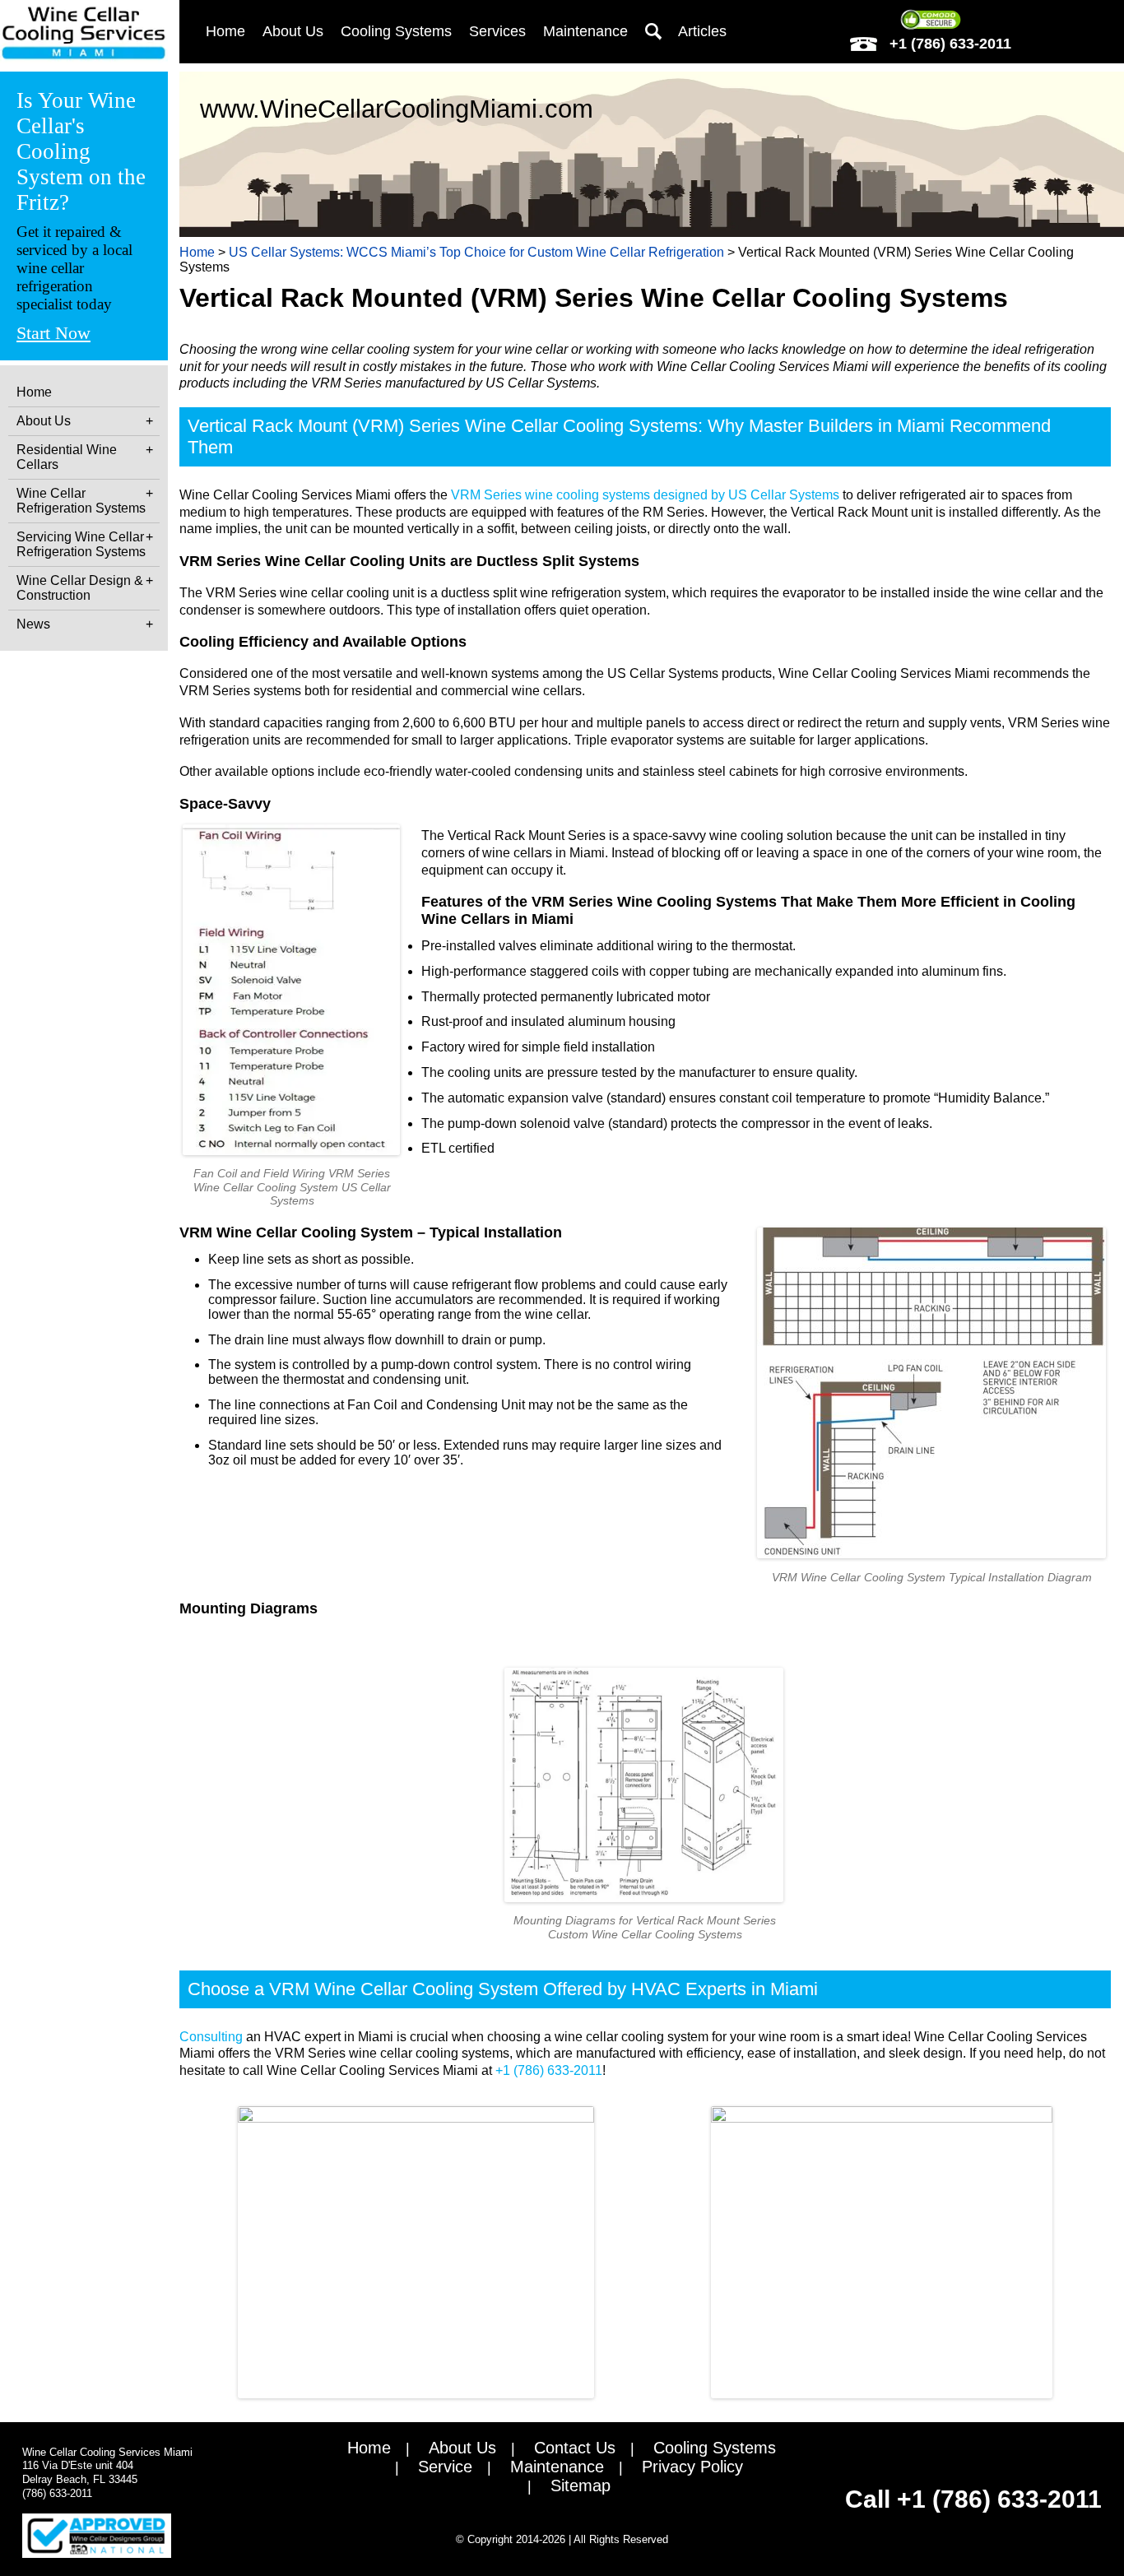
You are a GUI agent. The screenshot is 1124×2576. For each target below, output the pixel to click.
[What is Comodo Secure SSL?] (930, 20)
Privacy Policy (692, 2467)
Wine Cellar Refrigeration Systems (81, 501)
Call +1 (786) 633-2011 (973, 2499)
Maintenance (585, 31)
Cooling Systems (715, 2448)
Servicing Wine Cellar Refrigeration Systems (81, 544)
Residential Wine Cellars (67, 457)
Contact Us (575, 2448)
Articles (702, 31)
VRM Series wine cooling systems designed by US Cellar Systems (645, 495)
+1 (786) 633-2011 (948, 44)
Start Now (53, 333)
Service (445, 2467)
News (33, 624)
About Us (44, 421)
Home (34, 392)
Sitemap (581, 2485)
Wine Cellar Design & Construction (80, 588)
